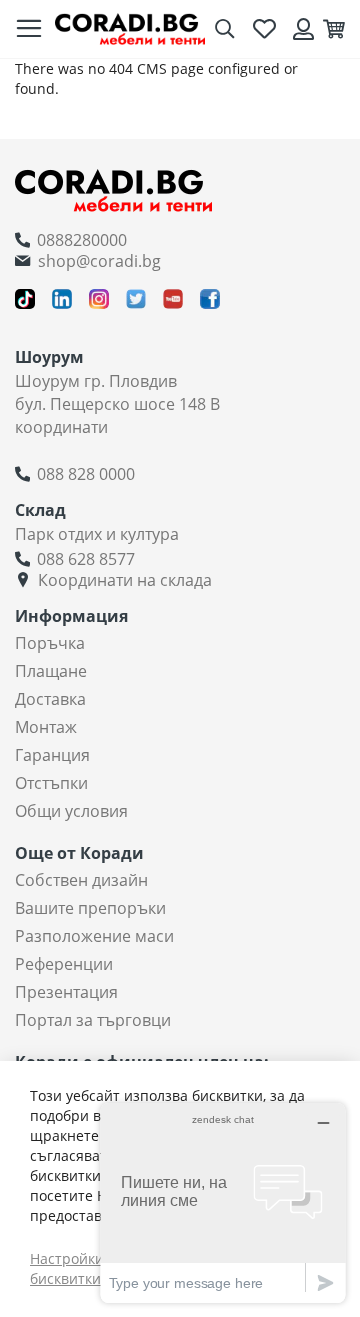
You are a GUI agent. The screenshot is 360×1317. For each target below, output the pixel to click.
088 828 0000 (86, 474)
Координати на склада (125, 580)
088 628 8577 (86, 559)
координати (61, 427)
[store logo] (130, 29)
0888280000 (82, 240)
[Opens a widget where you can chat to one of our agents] (223, 1202)
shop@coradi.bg (99, 261)
